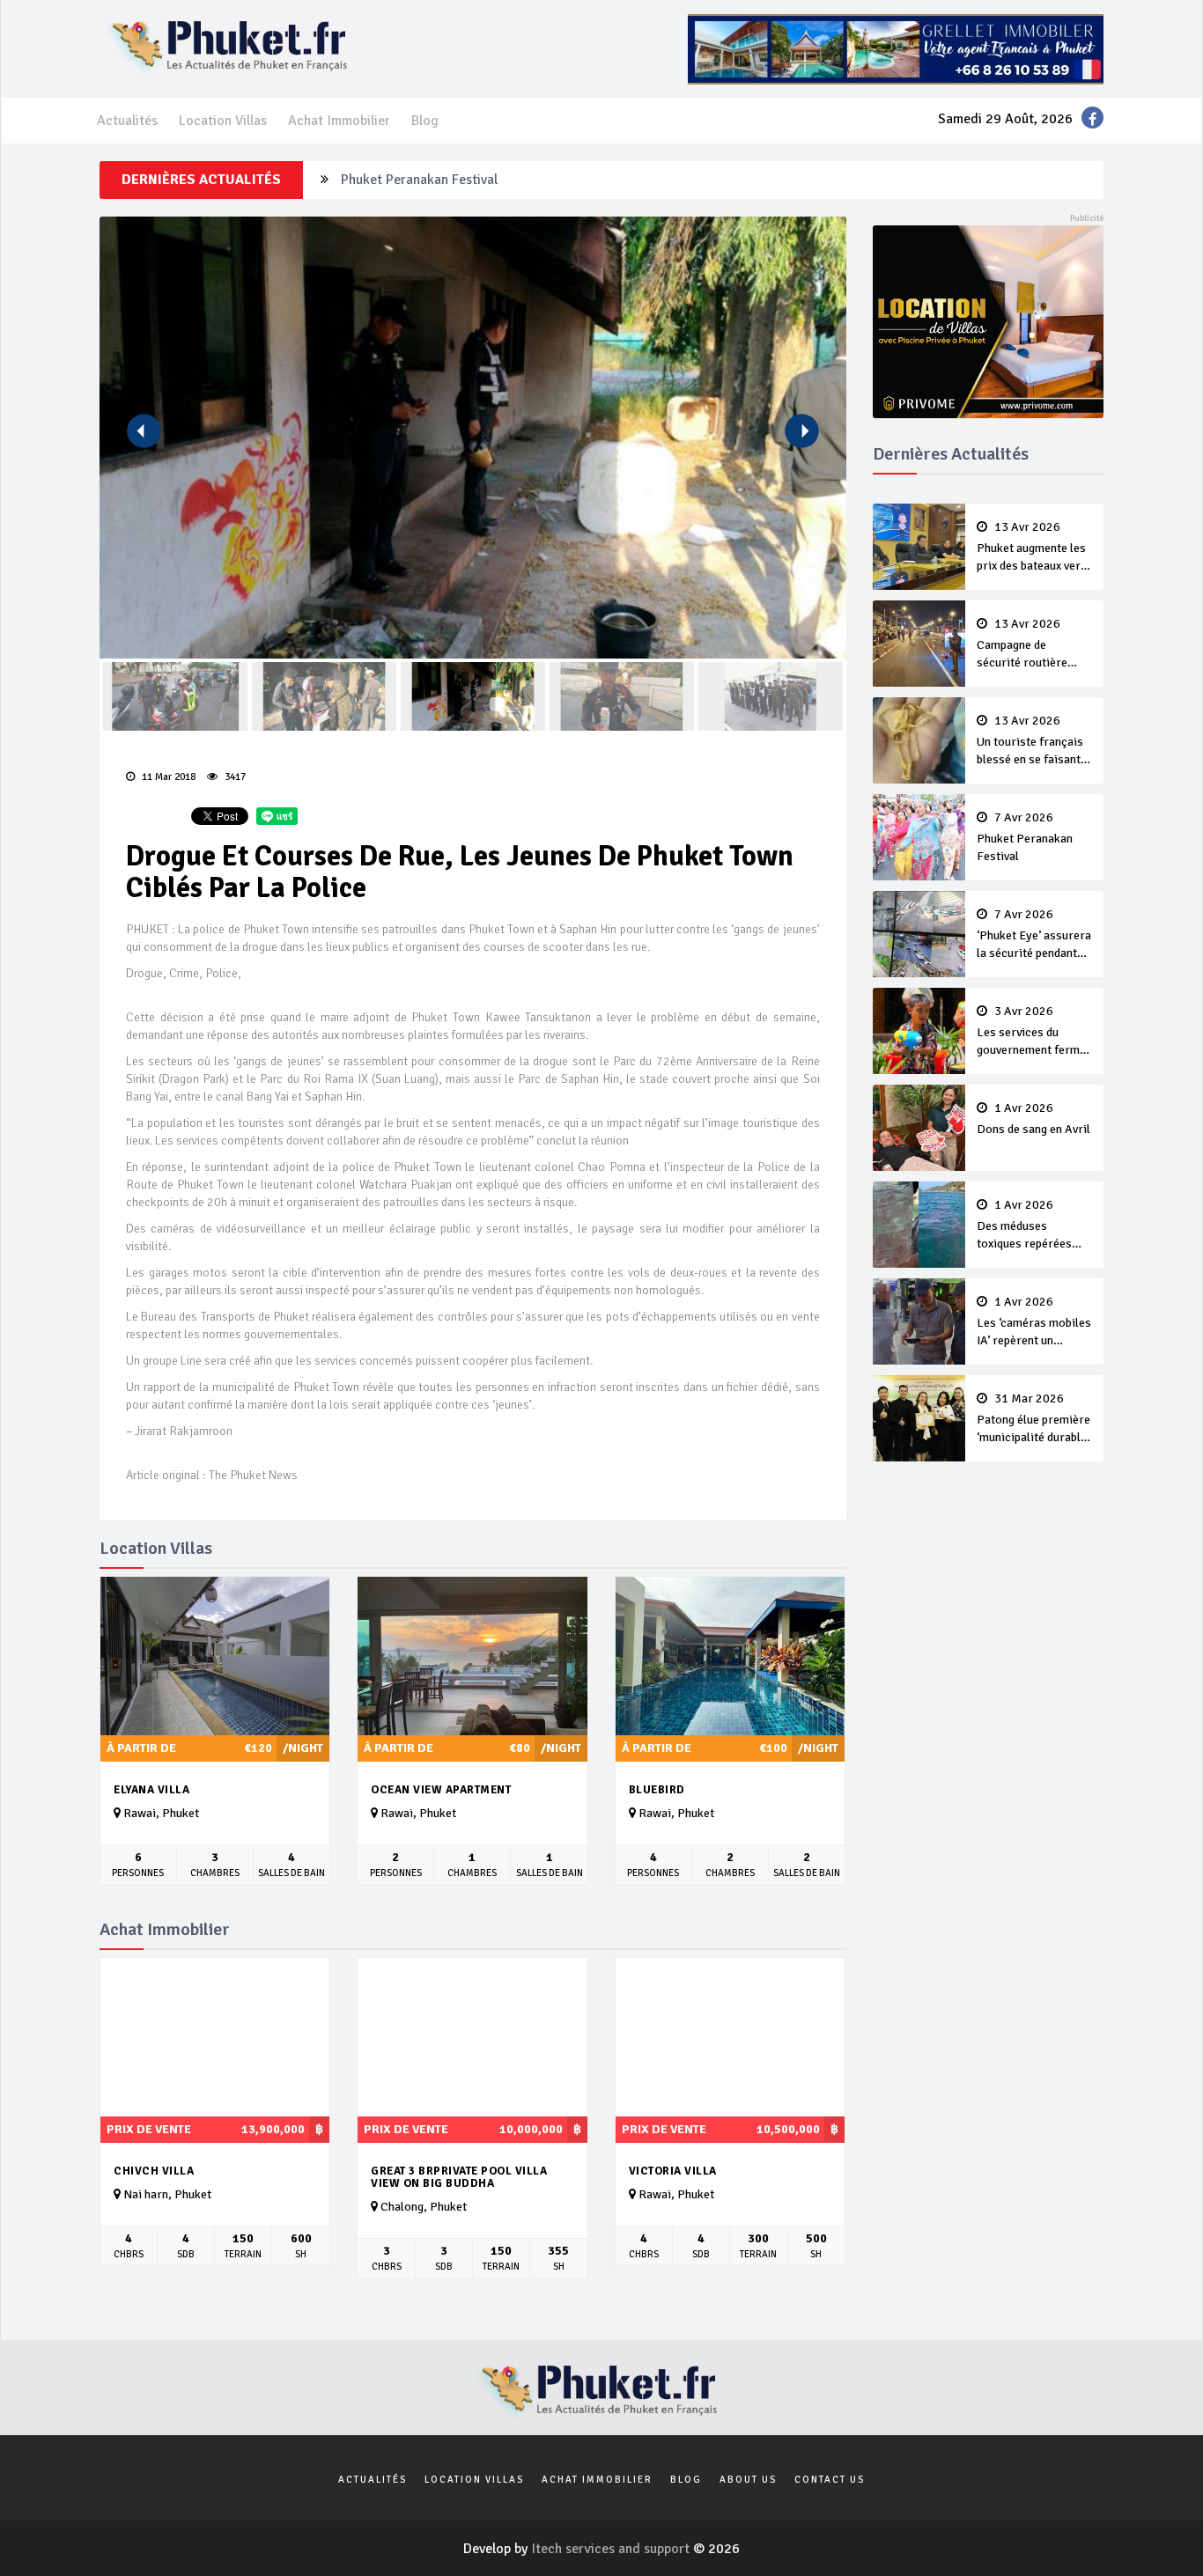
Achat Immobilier (339, 121)
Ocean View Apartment (441, 1790)
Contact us (830, 2480)
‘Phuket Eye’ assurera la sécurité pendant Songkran (1034, 935)
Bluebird (657, 1790)
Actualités (127, 121)
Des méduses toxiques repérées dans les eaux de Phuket (1024, 1225)
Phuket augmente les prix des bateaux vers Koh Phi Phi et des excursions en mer (1032, 548)
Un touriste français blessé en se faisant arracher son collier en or (1030, 741)
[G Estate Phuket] (896, 48)
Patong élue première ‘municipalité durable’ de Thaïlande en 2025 (1033, 1419)
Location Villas (223, 121)
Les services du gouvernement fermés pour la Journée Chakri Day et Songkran (1034, 1032)
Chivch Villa (154, 2171)
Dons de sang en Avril (1033, 1119)
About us (748, 2480)
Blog (425, 121)
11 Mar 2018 (167, 777)
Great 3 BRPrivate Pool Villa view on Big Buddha (459, 2178)
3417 (234, 777)
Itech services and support (612, 2549)
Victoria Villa (673, 2171)
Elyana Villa (151, 1790)
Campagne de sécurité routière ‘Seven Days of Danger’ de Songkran (1031, 644)
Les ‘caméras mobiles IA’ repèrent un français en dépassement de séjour (1034, 1322)
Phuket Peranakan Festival (419, 180)
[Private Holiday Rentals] (989, 320)
